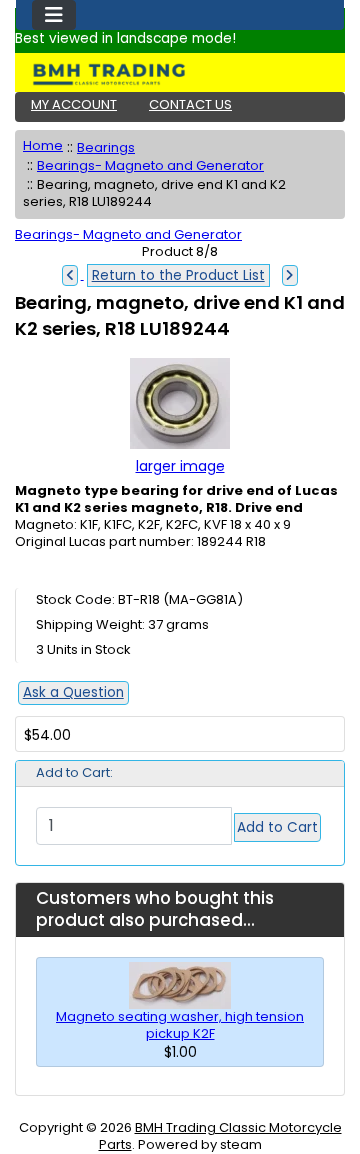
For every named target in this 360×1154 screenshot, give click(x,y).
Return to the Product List (178, 275)
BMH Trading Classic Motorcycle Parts (220, 1136)
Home (43, 145)
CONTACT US (190, 104)
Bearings (106, 147)
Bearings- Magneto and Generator (150, 165)
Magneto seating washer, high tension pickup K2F (180, 1025)
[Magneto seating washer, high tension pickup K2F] (180, 984)
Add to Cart (277, 827)
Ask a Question (73, 692)
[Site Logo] (180, 74)
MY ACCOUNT (74, 104)
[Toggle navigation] (54, 15)
